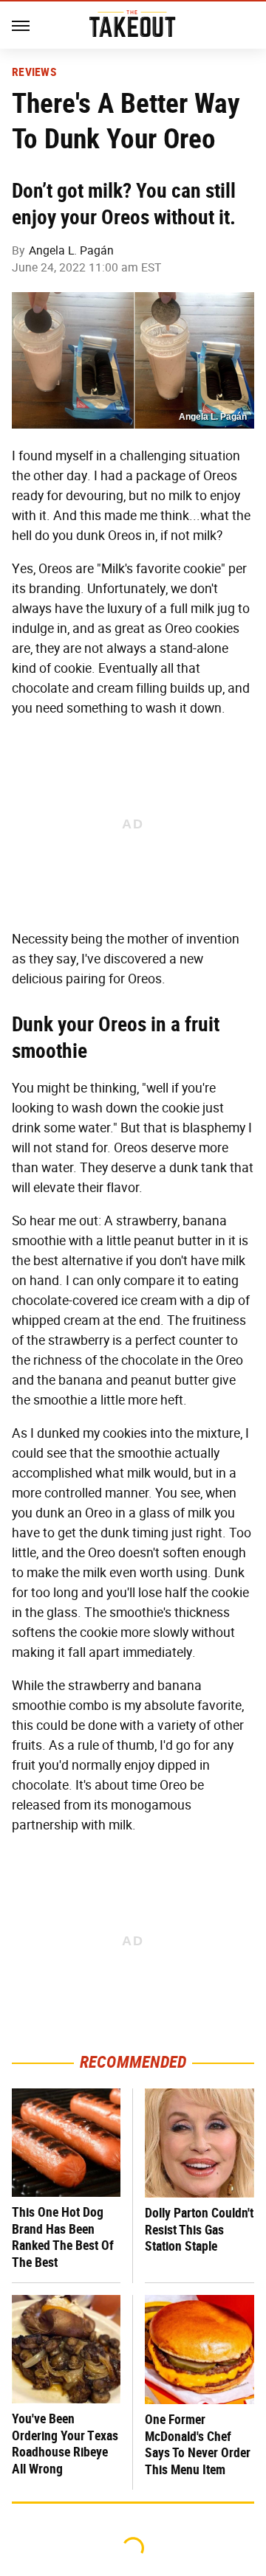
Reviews (34, 72)
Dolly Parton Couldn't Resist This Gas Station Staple (199, 2229)
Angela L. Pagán (71, 250)
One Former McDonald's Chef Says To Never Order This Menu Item (198, 2444)
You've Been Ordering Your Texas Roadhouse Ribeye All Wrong (65, 2444)
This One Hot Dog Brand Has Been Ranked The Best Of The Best (63, 2237)
